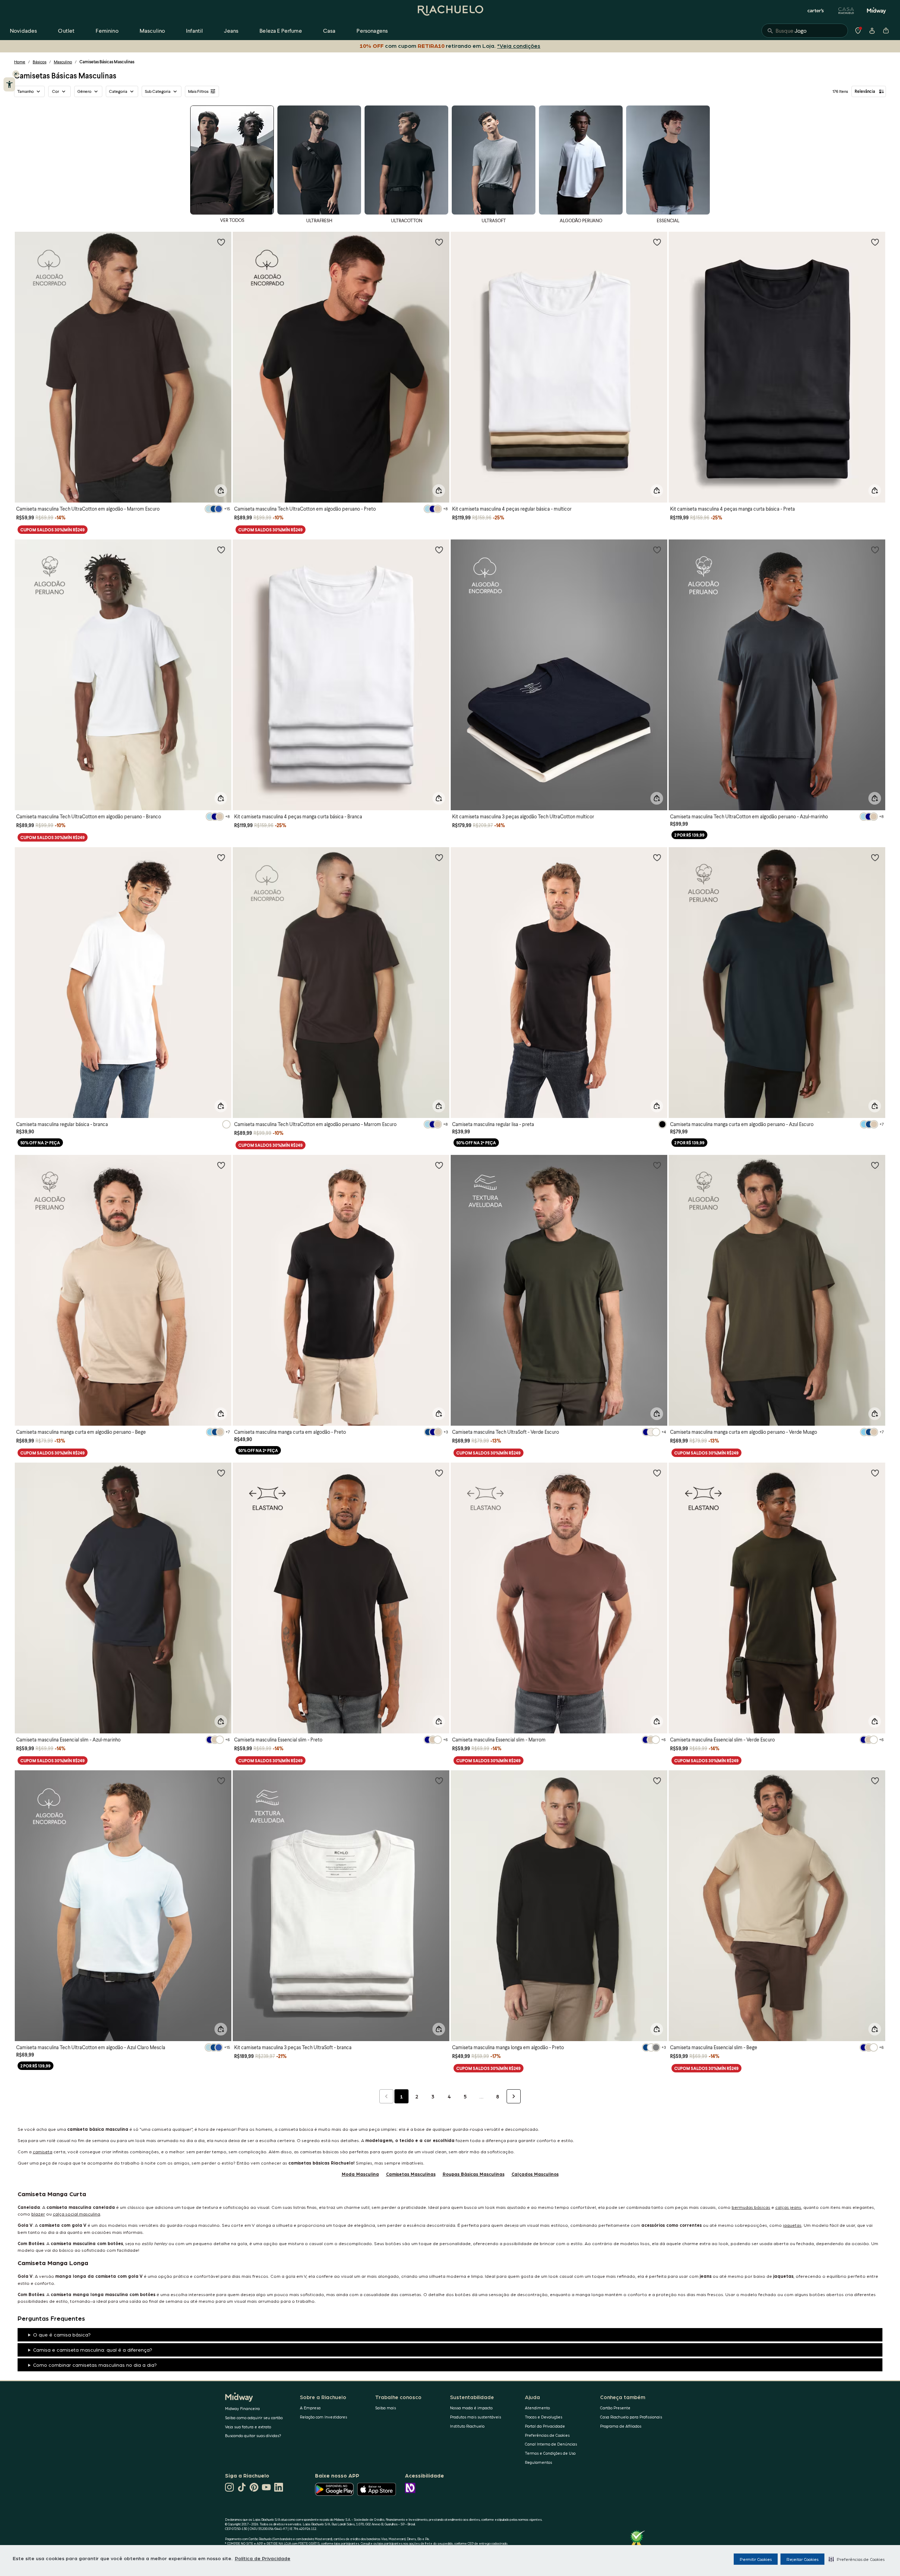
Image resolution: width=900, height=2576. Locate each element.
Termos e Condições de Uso (550, 2453)
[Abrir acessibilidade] (9, 84)
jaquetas (792, 2225)
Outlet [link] (66, 30)
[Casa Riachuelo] (846, 11)
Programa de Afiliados (621, 2426)
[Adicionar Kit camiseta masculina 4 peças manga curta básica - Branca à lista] (439, 550)
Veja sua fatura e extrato (248, 2427)
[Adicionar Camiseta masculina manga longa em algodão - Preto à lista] (657, 1781)
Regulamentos (538, 2462)
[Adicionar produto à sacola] (221, 491)
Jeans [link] (231, 30)
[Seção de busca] (805, 31)
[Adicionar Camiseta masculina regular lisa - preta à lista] (657, 857)
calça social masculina (76, 2214)
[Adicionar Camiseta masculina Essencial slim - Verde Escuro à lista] (875, 1473)
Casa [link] (329, 30)
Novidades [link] (23, 30)
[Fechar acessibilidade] (16, 74)
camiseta (43, 2151)
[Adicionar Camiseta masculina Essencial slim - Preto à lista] (439, 1473)
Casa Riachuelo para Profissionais (631, 2417)
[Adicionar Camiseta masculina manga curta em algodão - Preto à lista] (439, 1165)
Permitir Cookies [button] (756, 2559)
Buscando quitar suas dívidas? (253, 2436)
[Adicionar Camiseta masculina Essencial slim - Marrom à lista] (657, 1473)
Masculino (63, 62)
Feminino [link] (107, 30)
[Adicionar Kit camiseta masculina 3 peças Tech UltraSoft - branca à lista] (439, 1781)
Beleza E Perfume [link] (281, 30)
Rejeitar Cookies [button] (802, 2559)
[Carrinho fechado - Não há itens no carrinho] (886, 31)
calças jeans (788, 2207)
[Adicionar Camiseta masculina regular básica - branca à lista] (221, 857)
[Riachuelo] (450, 11)
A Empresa (310, 2408)
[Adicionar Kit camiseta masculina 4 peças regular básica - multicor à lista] (657, 242)
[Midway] (876, 11)
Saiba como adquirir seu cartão (254, 2418)
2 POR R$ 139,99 (689, 835)
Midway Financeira (242, 2408)
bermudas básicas (751, 2207)
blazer (38, 2214)
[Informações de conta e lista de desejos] (872, 31)
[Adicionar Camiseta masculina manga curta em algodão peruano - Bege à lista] (221, 1165)
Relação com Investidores (323, 2417)
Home (20, 62)
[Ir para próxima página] (514, 2096)
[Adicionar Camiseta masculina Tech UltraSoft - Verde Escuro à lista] (657, 1165)
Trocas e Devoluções (544, 2417)
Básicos (40, 62)
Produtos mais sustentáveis (475, 2417)
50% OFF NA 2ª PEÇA (40, 1143)
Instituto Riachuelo (467, 2426)
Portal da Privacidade (545, 2426)
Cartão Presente (615, 2408)
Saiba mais (385, 2408)
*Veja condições (519, 46)
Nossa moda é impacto (471, 2408)
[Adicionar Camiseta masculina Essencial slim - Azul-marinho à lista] (221, 1473)
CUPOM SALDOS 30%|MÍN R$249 (53, 530)
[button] (857, 2559)
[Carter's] (816, 11)
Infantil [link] (194, 30)
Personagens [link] (372, 30)
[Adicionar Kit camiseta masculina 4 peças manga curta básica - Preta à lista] (875, 242)
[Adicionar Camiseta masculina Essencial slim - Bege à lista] (875, 1781)
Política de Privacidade (263, 2558)
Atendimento (537, 2408)
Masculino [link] (152, 30)
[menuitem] (23, 31)
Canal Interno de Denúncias (551, 2444)
